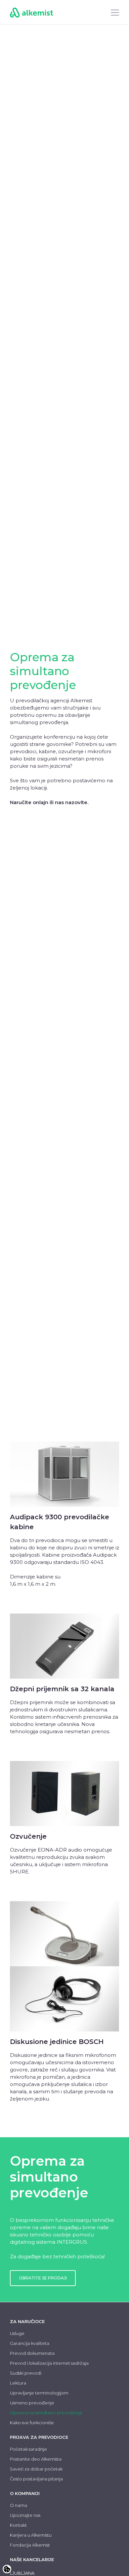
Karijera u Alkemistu (31, 2535)
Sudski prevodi (26, 2373)
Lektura (18, 2383)
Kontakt (18, 2525)
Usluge (17, 2333)
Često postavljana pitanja (36, 2479)
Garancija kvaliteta (30, 2343)
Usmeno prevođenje (32, 2403)
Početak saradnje (28, 2449)
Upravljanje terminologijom (39, 2393)
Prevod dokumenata (32, 2353)
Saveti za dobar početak (36, 2469)
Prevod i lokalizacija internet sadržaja (49, 2363)
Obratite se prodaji (43, 2278)
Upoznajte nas (25, 2515)
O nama (19, 2505)
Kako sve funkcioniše (32, 2423)
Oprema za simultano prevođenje (46, 2413)
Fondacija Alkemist (30, 2545)
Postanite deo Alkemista (36, 2459)
